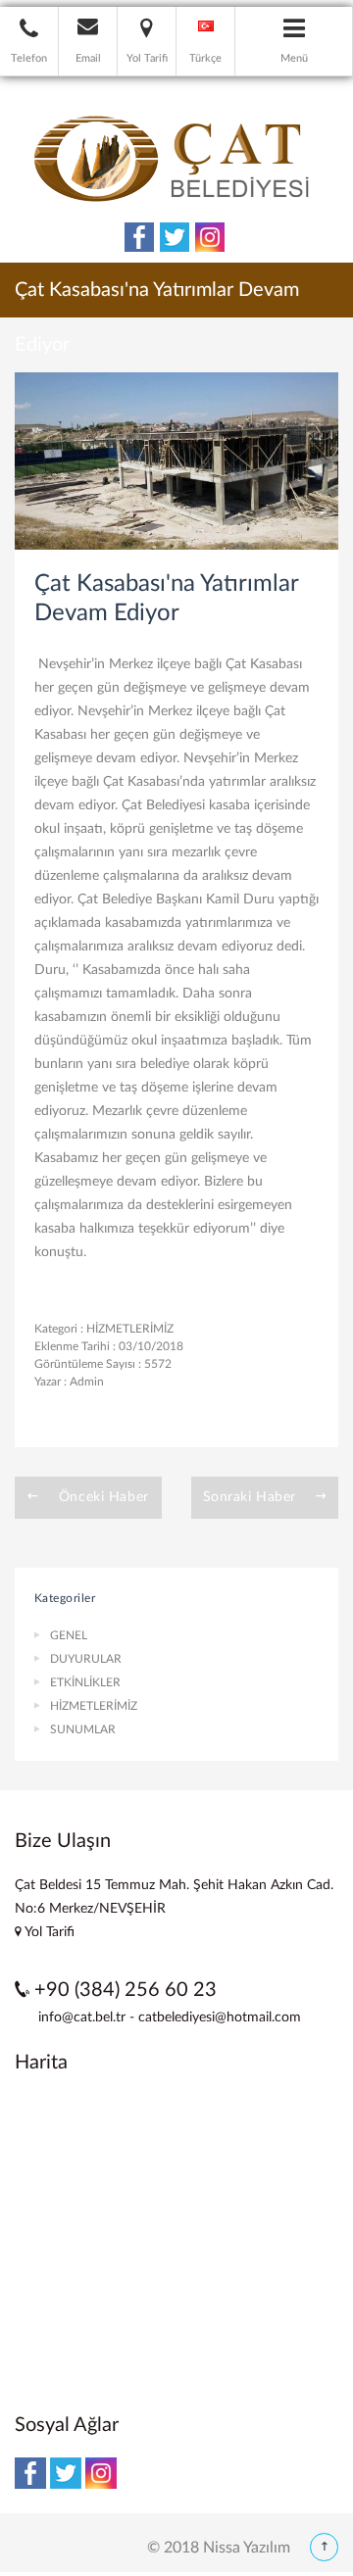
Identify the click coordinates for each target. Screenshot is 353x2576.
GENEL (69, 1635)
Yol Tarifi (48, 1932)
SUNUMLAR (83, 1729)
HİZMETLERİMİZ (130, 1329)
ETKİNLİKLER (85, 1682)
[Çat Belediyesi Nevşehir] (176, 157)
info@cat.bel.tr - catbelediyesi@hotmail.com (170, 2017)
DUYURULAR (86, 1659)
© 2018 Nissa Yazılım (219, 2548)
